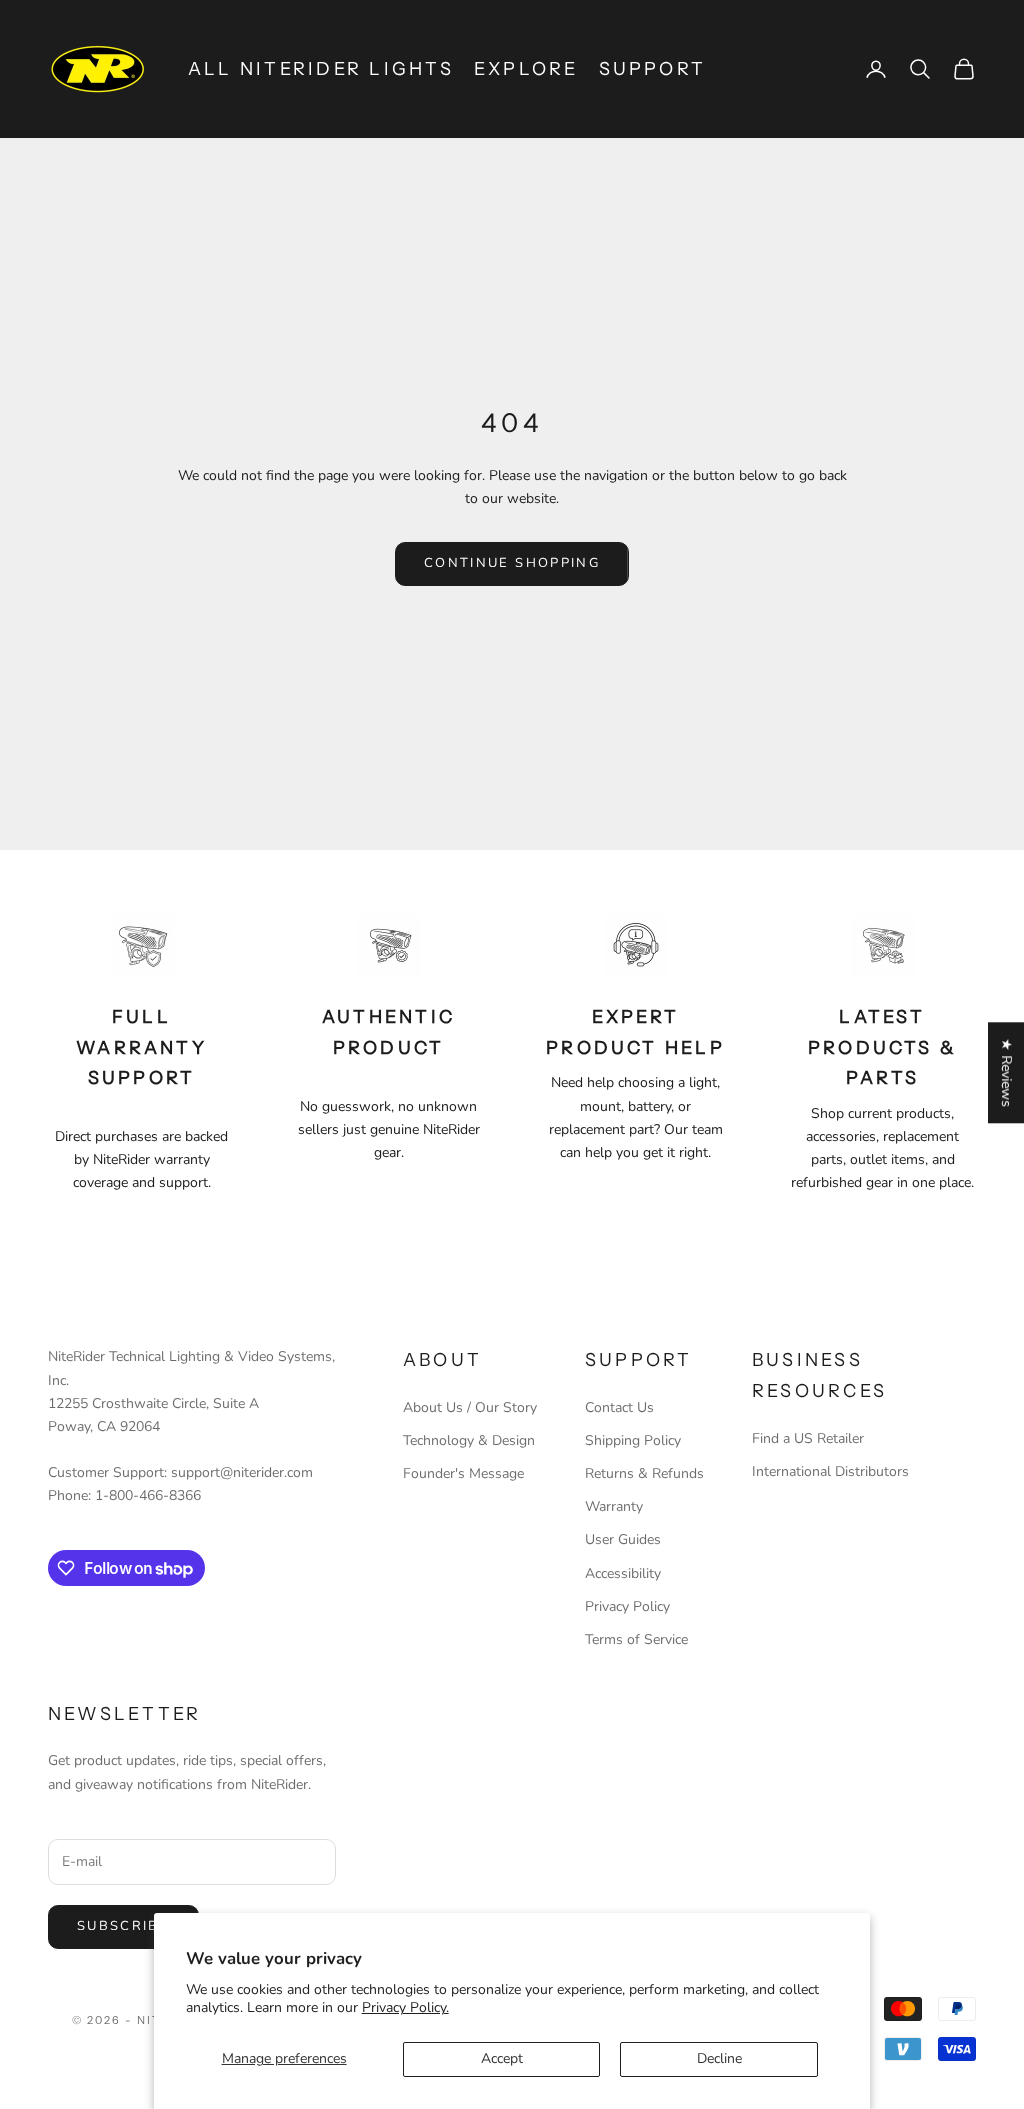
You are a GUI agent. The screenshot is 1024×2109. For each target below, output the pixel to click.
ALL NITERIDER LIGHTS (321, 69)
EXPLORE (526, 69)
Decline (719, 2058)
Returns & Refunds (644, 1473)
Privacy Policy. (405, 2007)
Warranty (614, 1506)
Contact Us (619, 1407)
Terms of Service (636, 1639)
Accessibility (623, 1573)
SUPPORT (653, 69)
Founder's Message (463, 1473)
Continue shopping (512, 563)
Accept (502, 2058)
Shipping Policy (633, 1440)
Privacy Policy (627, 1606)
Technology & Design (469, 1440)
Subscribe (123, 1926)
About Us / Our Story (470, 1407)
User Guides (623, 1539)
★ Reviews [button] (1006, 1072)
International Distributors (830, 1471)
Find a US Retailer (808, 1438)
